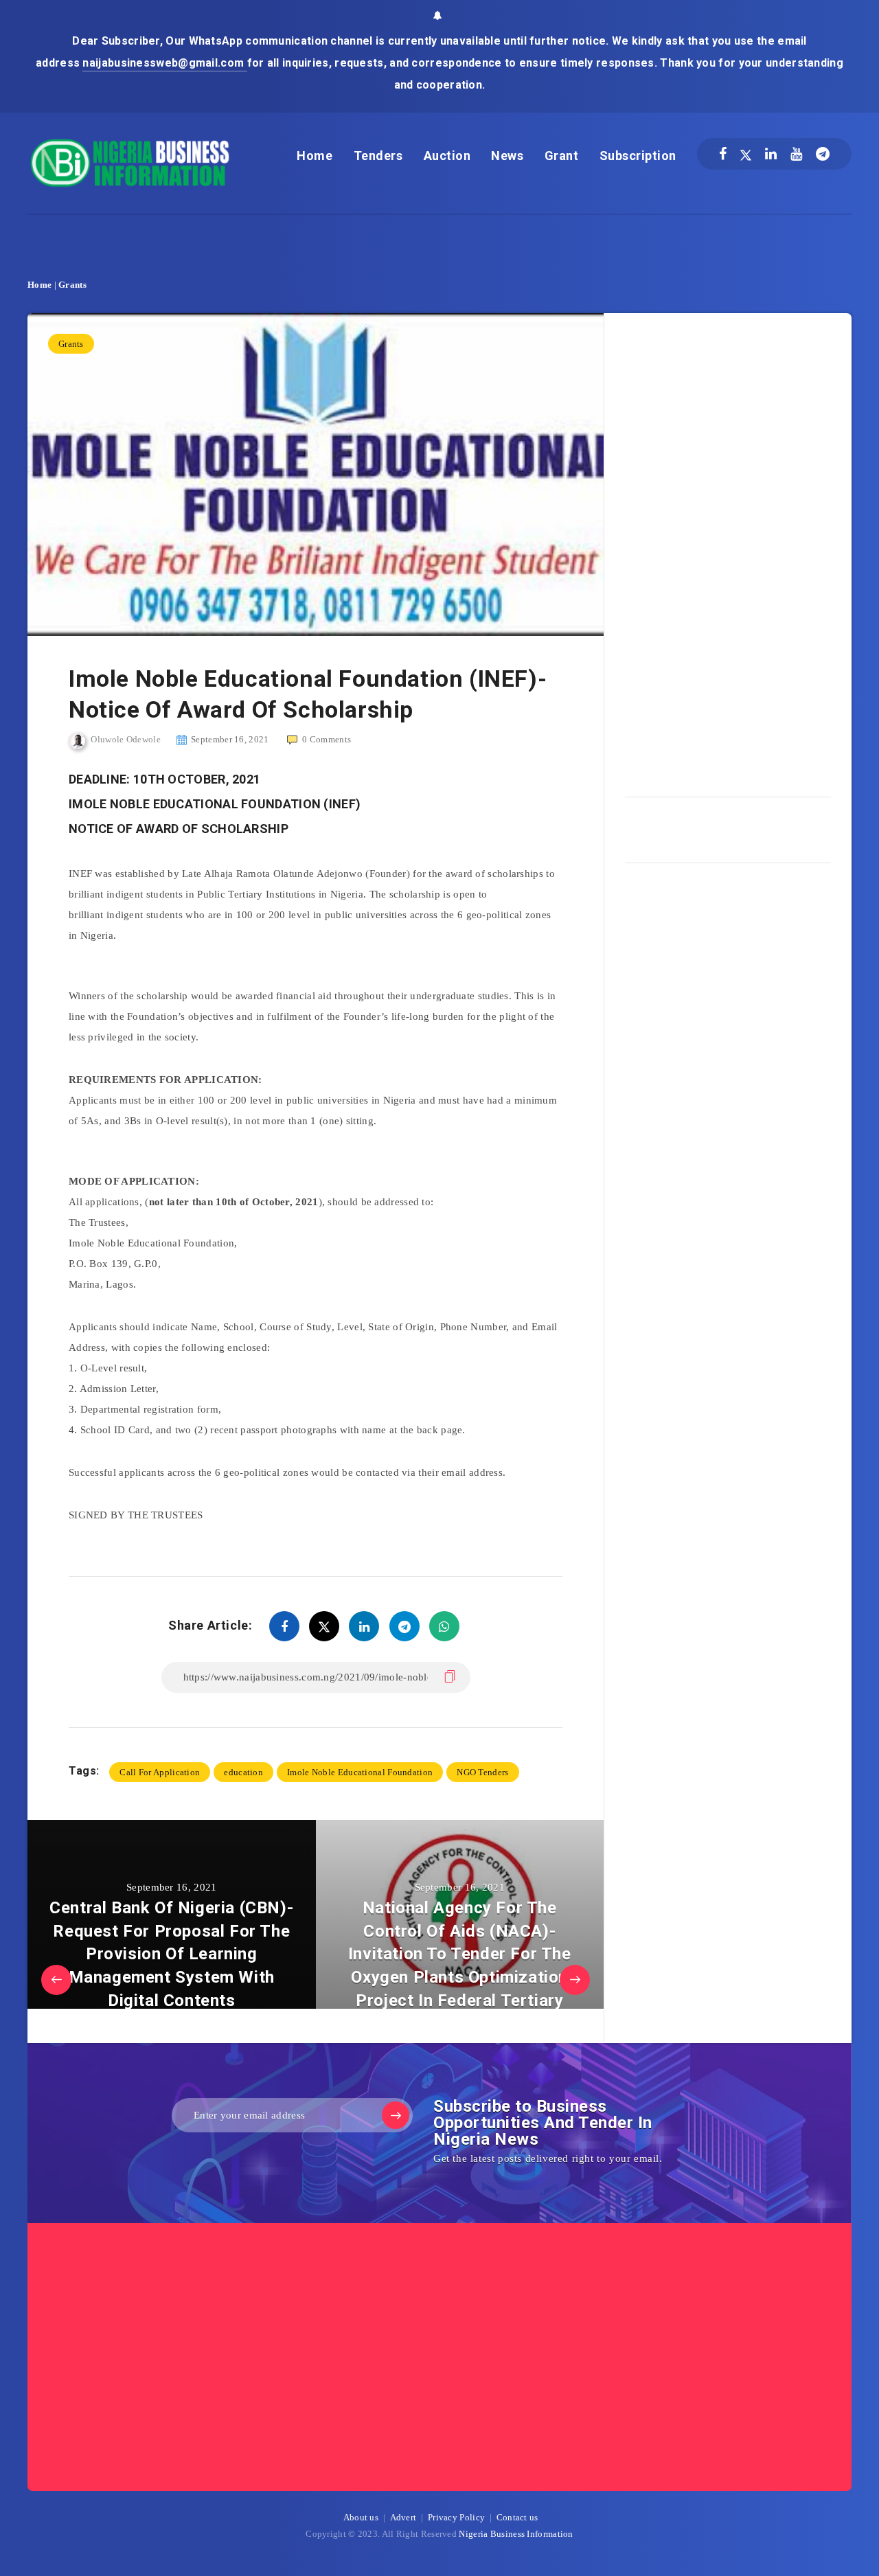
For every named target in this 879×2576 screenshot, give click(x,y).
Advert (403, 2517)
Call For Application (160, 1772)
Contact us (517, 2517)
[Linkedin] (771, 154)
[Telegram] (823, 154)
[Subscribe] (396, 2115)
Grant (562, 156)
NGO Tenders (482, 1772)
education (243, 1772)
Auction (447, 156)
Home (315, 156)
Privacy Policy (456, 2517)
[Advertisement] (728, 550)
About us (361, 2517)
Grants (72, 285)
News (507, 156)
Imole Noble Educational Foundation (360, 1772)
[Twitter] (746, 154)
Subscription (638, 156)
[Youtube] (796, 154)
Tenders (378, 156)
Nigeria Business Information (516, 2534)
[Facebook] (723, 154)
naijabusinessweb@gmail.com (164, 63)
